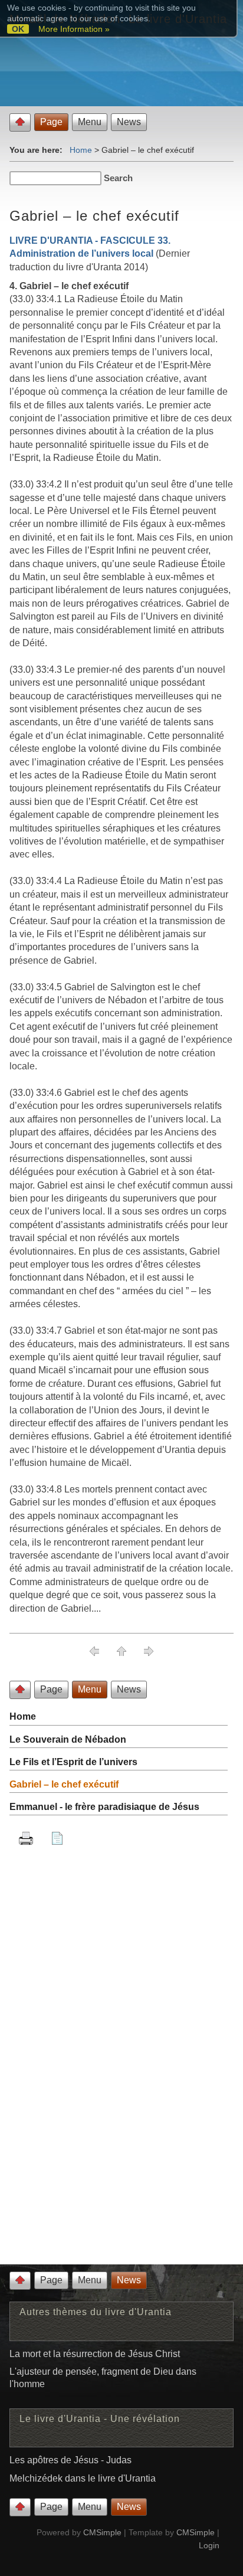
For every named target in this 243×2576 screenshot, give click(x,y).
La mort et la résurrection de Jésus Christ (95, 2354)
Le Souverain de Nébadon (68, 1739)
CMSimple (102, 2532)
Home (81, 150)
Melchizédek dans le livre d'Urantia (83, 2478)
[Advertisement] (121, 2143)
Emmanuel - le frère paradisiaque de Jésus (104, 1807)
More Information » (74, 29)
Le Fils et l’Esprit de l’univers (73, 1762)
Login (209, 2545)
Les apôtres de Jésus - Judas (70, 2460)
